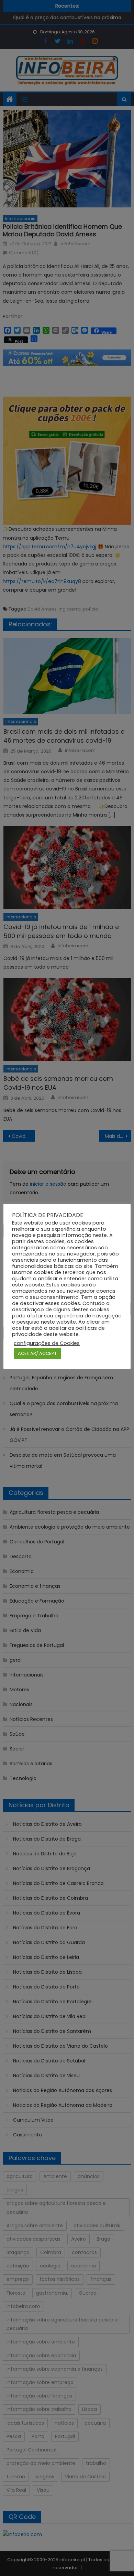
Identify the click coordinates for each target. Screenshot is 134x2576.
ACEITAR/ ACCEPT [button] (37, 1353)
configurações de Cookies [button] (47, 1343)
